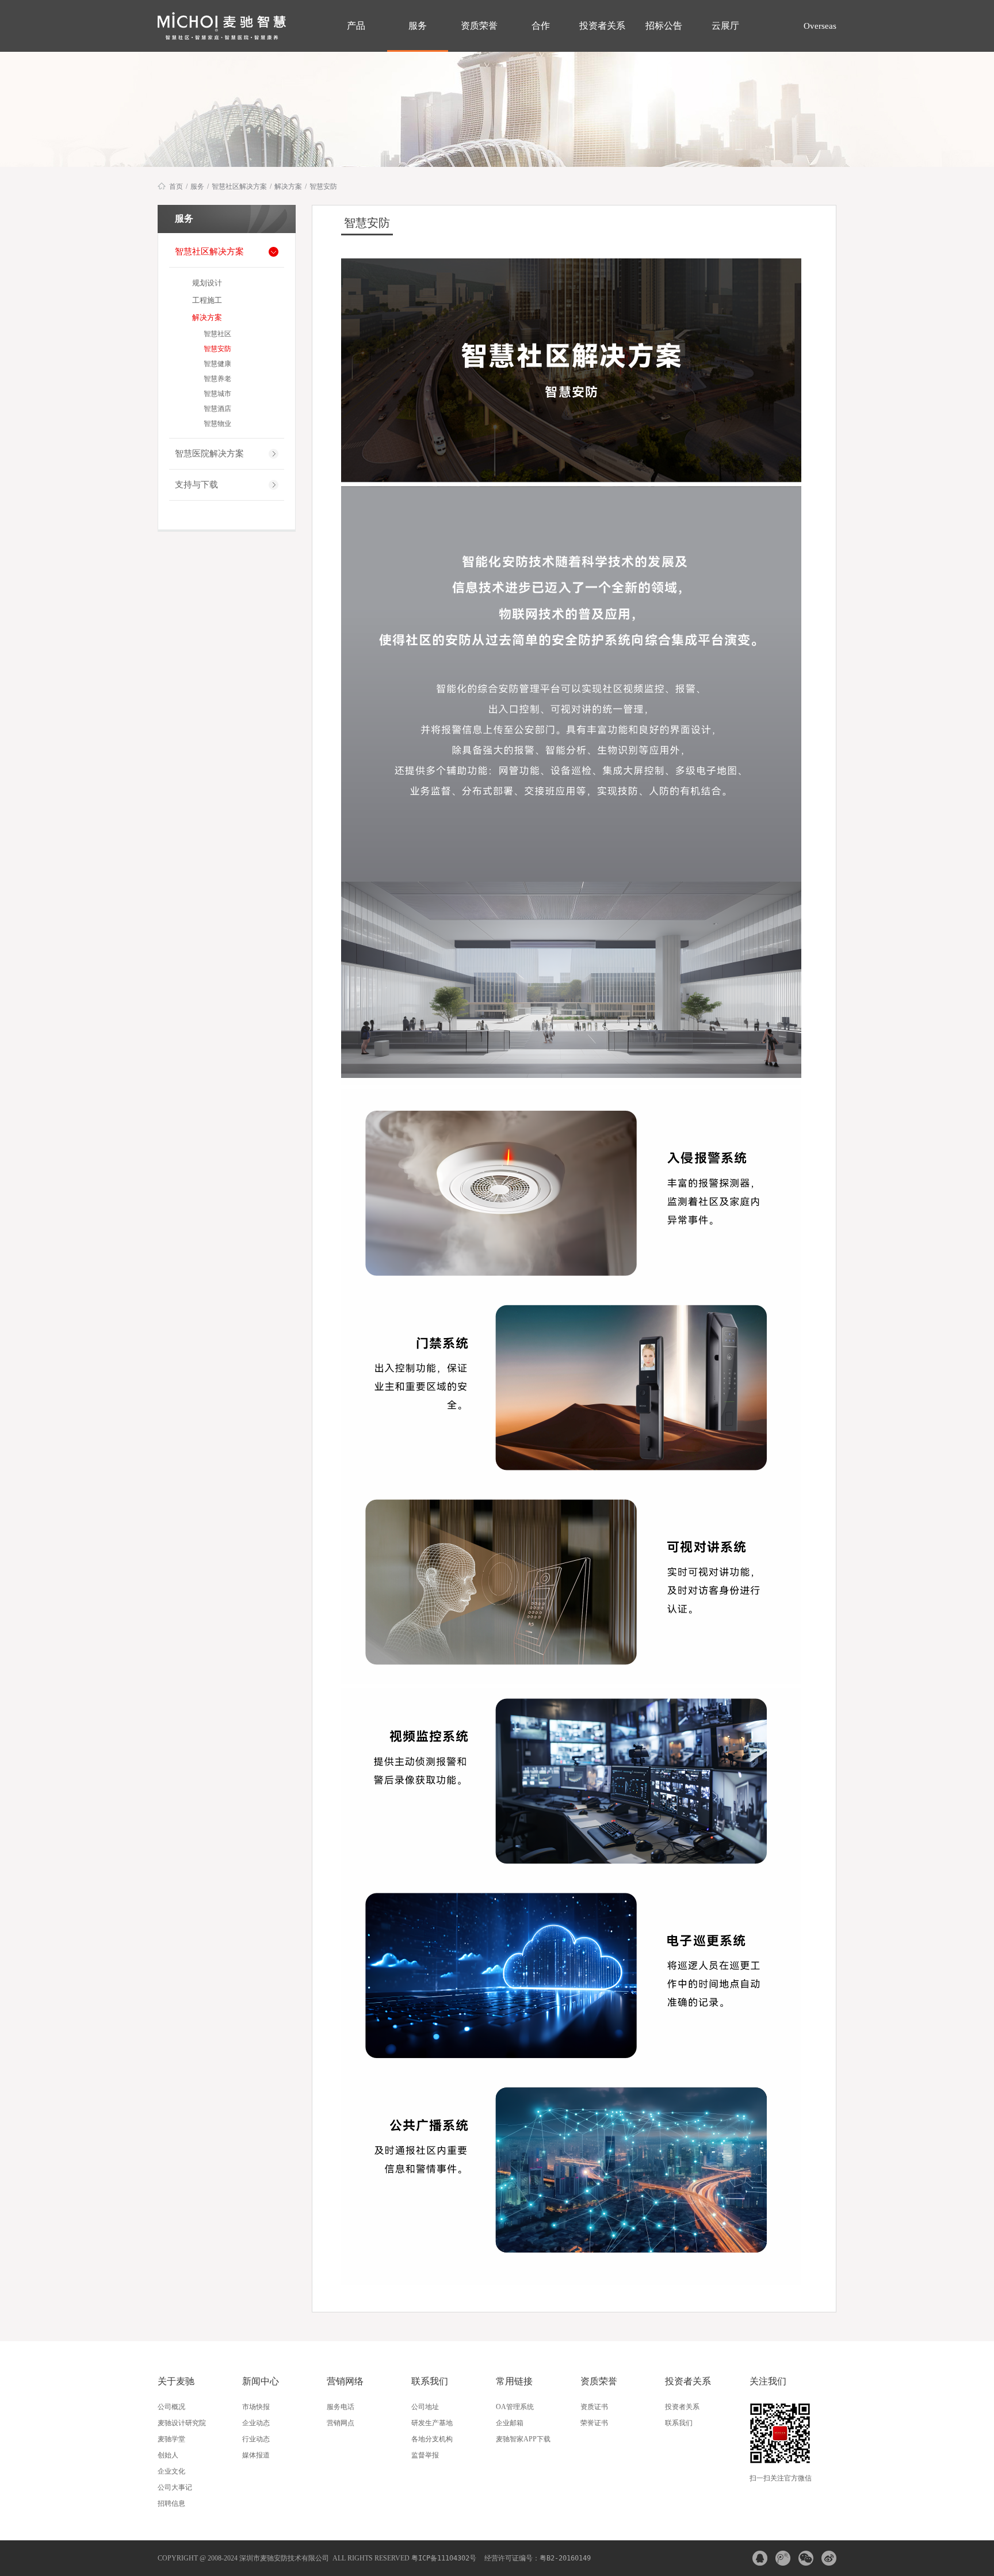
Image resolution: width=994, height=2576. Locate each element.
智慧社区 (217, 334)
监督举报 (425, 2455)
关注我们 (768, 2381)
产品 (356, 26)
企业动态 (256, 2423)
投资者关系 (602, 26)
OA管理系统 (515, 2407)
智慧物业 (217, 424)
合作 (541, 26)
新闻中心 (261, 2381)
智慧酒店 (217, 409)
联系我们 (430, 2381)
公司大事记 (175, 2487)
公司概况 (171, 2407)
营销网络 (345, 2381)
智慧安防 (323, 186)
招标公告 (664, 26)
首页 (176, 186)
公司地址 (425, 2407)
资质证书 (594, 2407)
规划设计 (207, 283)
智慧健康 (217, 364)
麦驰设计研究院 (182, 2423)
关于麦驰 (176, 2381)
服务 (418, 26)
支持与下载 (196, 485)
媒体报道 (256, 2455)
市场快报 (256, 2407)
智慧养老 (217, 379)
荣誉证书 (594, 2423)
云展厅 (725, 26)
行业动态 (256, 2439)
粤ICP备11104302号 (444, 2558)
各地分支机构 (432, 2439)
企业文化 (171, 2471)
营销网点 (341, 2423)
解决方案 (288, 186)
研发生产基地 (432, 2423)
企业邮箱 (510, 2423)
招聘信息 (171, 2503)
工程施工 (207, 300)
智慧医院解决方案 (209, 454)
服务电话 (341, 2407)
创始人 (168, 2455)
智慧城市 (217, 394)
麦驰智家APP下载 (523, 2439)
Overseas (819, 26)
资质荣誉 (479, 26)
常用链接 (514, 2381)
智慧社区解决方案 (239, 186)
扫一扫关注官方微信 (781, 2478)
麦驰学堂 (171, 2439)
